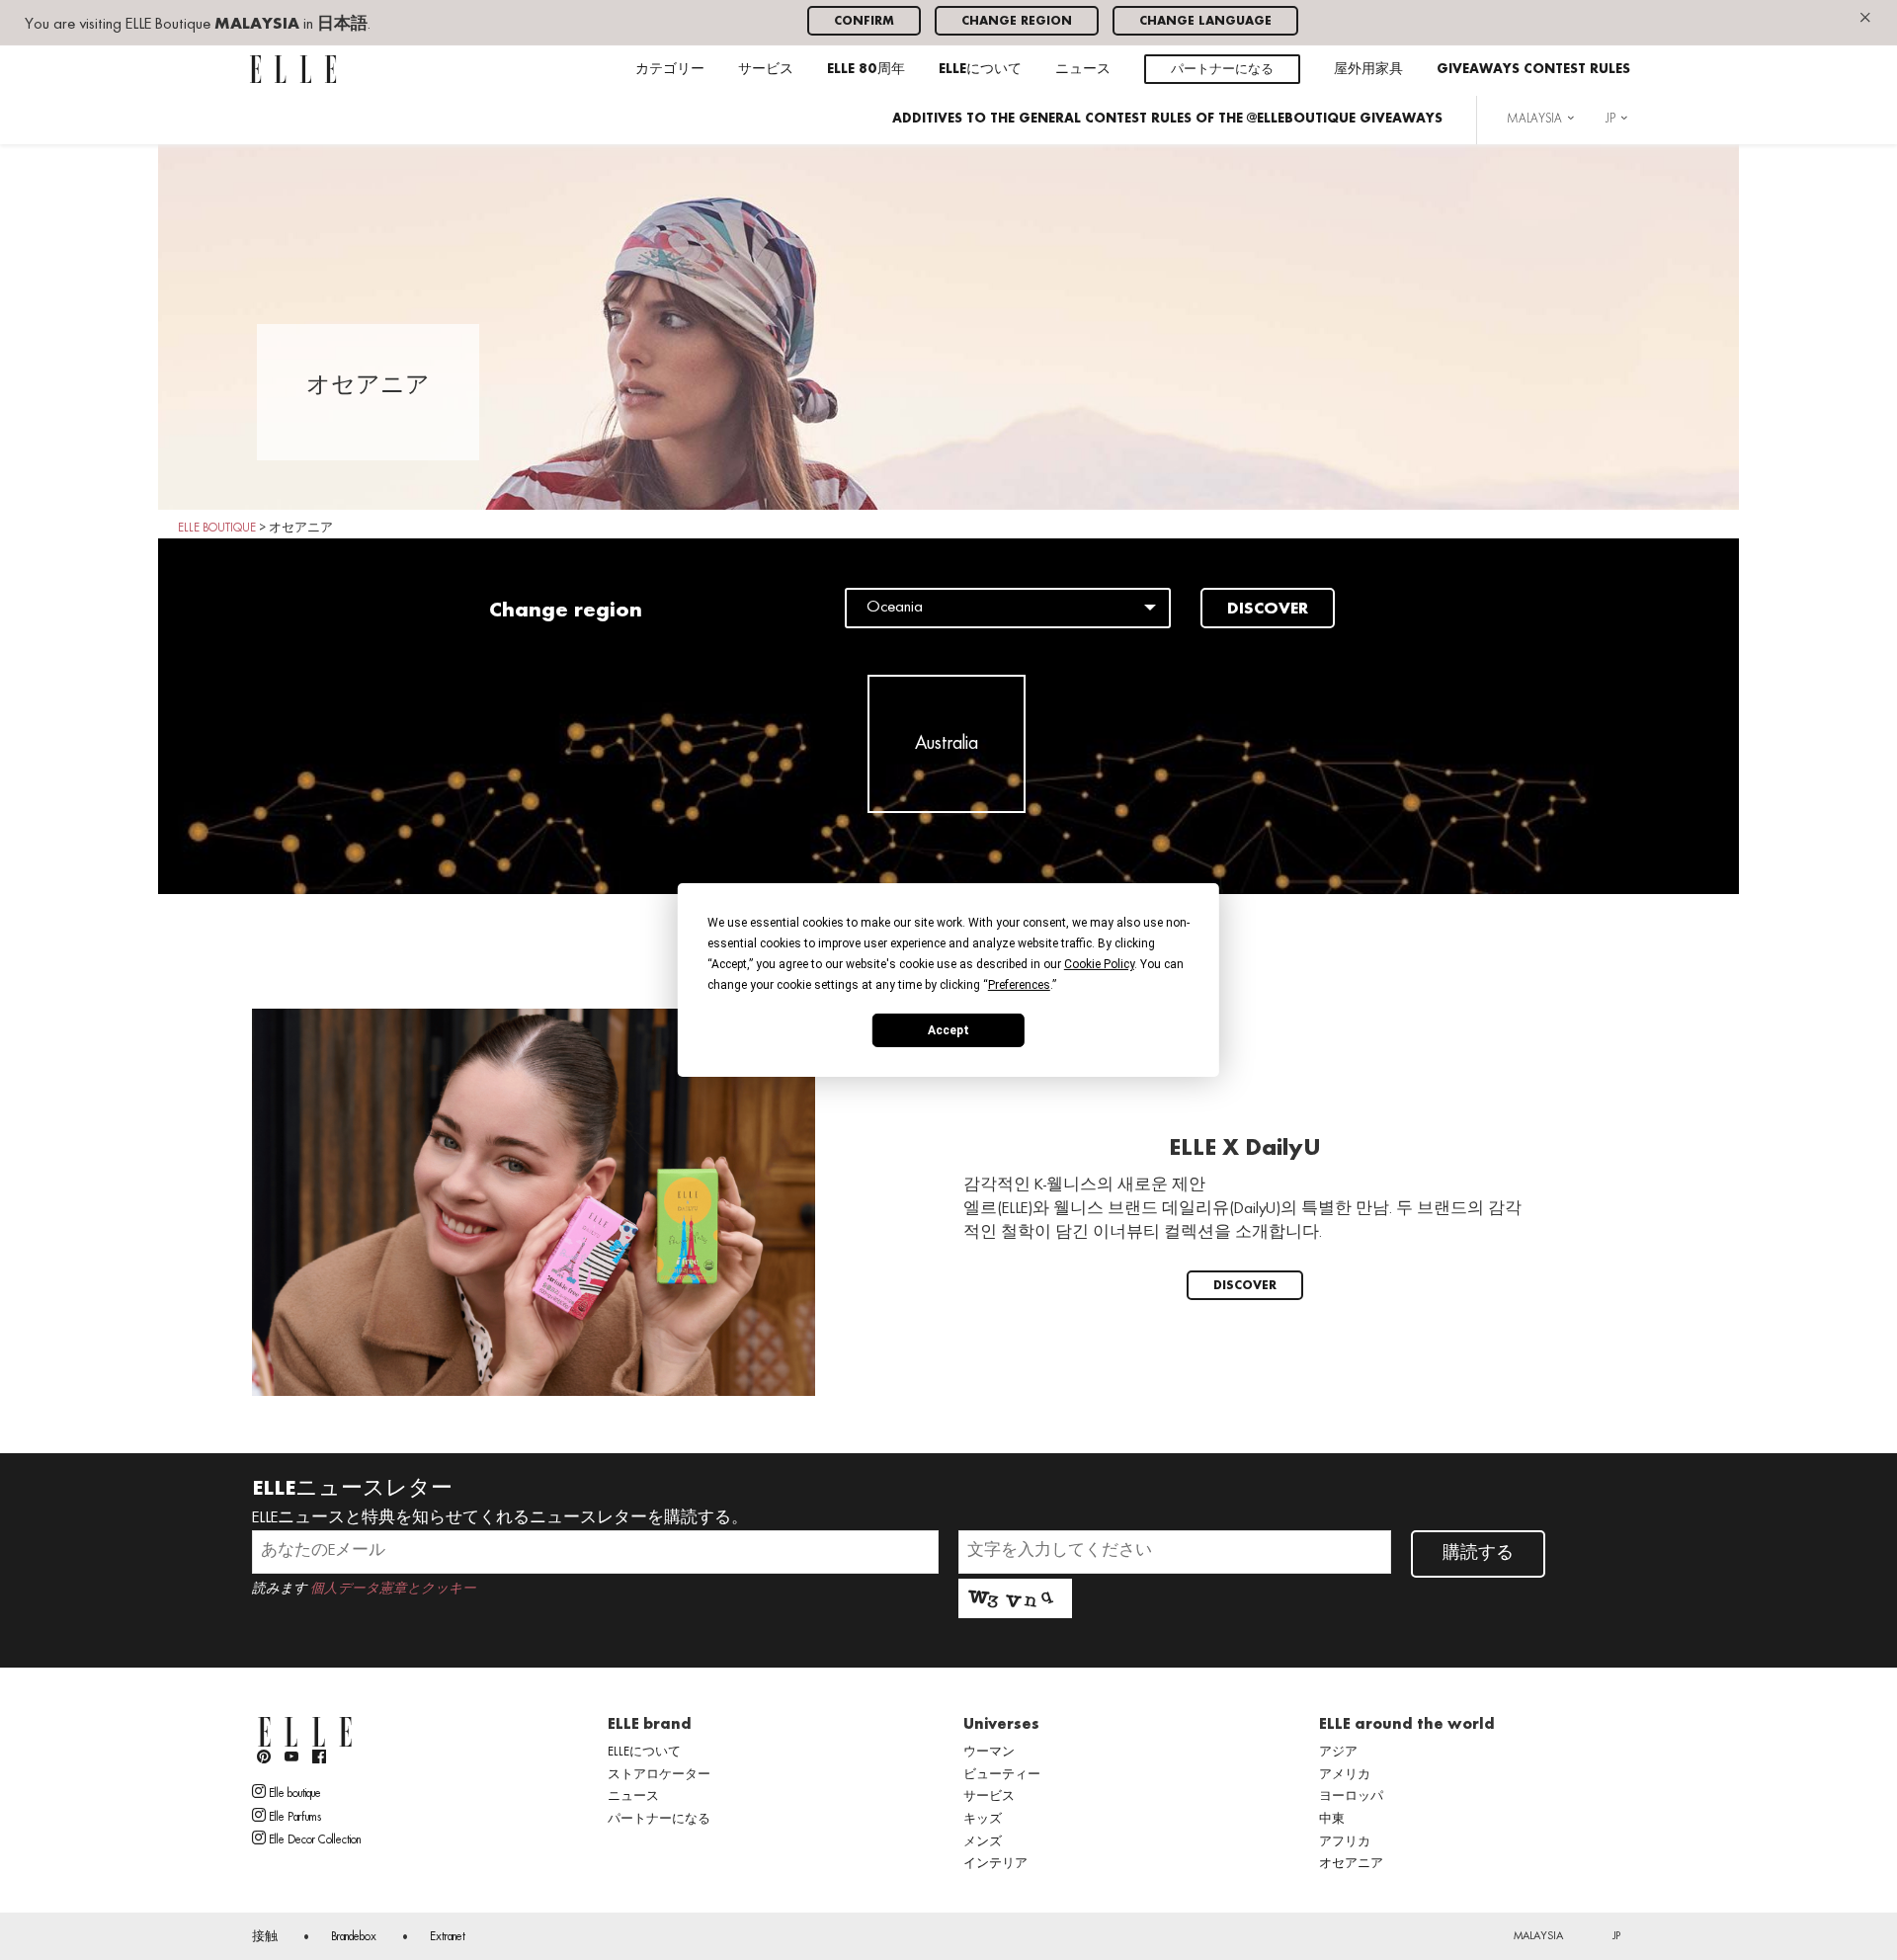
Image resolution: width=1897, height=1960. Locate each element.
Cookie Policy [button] (1099, 964)
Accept (948, 1029)
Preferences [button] (1019, 985)
